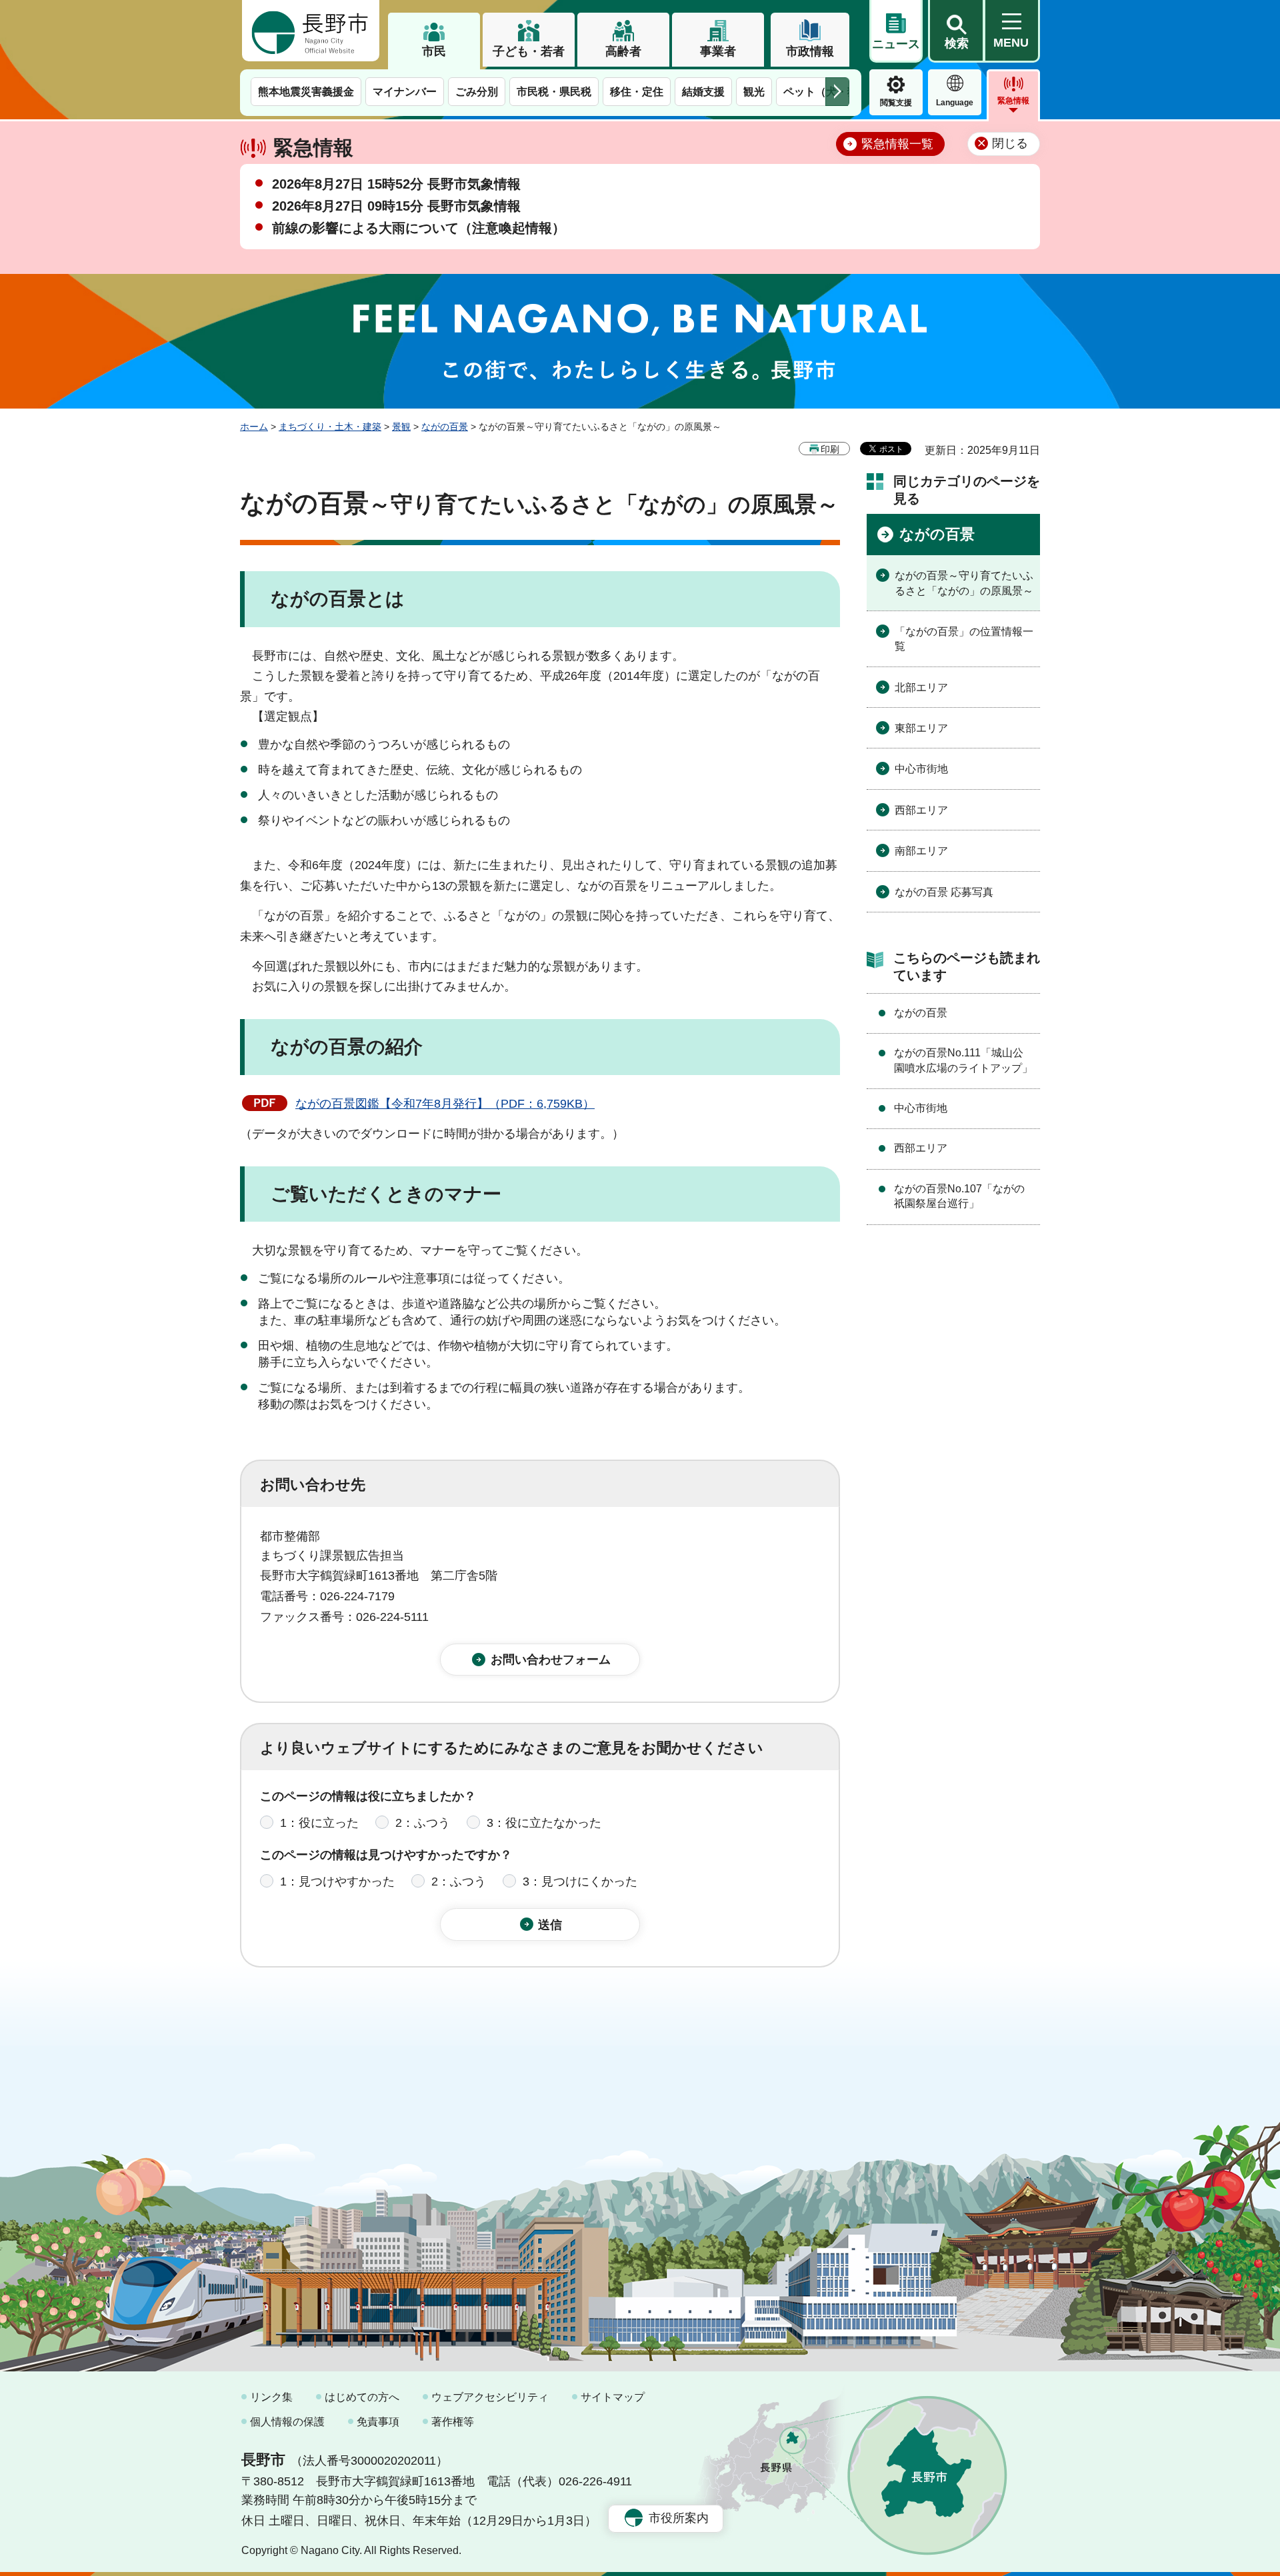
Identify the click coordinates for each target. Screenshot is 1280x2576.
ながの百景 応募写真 (944, 892)
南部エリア (921, 851)
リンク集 (271, 2397)
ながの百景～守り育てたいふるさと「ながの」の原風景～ (964, 583)
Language (955, 103)
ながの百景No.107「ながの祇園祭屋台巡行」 (959, 1196)
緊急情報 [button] (1013, 101)
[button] (956, 31)
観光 (754, 92)
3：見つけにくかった (580, 1882)
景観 (401, 427)
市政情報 (810, 51)
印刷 (830, 449)
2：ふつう (423, 1823)
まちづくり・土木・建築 (330, 427)
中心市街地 (921, 769)
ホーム (254, 427)
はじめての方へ (362, 2397)
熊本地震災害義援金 (306, 92)
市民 (434, 51)
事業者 (718, 51)
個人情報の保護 (287, 2422)
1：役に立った (319, 1823)
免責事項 (378, 2422)
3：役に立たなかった (544, 1823)
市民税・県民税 (554, 92)
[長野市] (311, 31)
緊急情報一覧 (897, 144)
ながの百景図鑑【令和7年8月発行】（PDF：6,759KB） (445, 1104)
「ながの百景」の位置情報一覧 (964, 639)
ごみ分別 (477, 92)
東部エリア (921, 728)
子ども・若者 (529, 51)
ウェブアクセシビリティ (490, 2397)
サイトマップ (613, 2397)
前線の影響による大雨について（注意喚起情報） (419, 228)
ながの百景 (445, 427)
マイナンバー (405, 92)
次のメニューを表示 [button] (837, 92)
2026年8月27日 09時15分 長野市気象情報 (396, 206)
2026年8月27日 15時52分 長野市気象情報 (396, 184)
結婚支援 (703, 92)
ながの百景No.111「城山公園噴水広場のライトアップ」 (963, 1060)
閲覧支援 (896, 103)
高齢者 (623, 51)
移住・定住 (637, 92)
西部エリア (921, 810)
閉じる (1010, 143)
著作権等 (453, 2422)
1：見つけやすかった (337, 1882)
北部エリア (921, 687)
